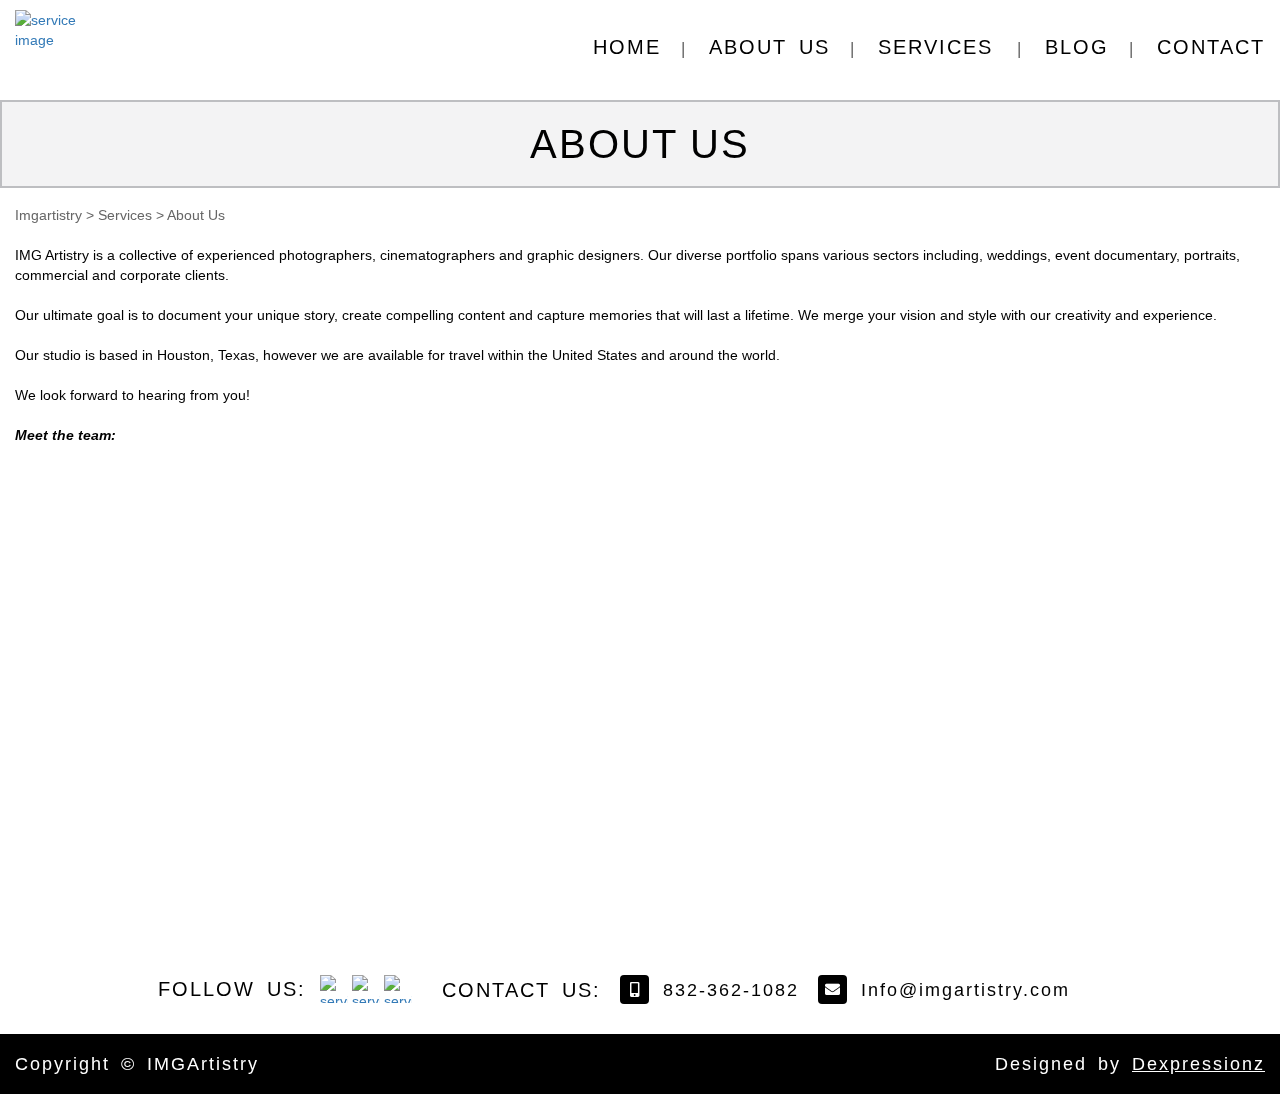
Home (627, 47)
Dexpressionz (1198, 1064)
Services (935, 47)
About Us (769, 47)
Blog (1077, 47)
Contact (1211, 47)
